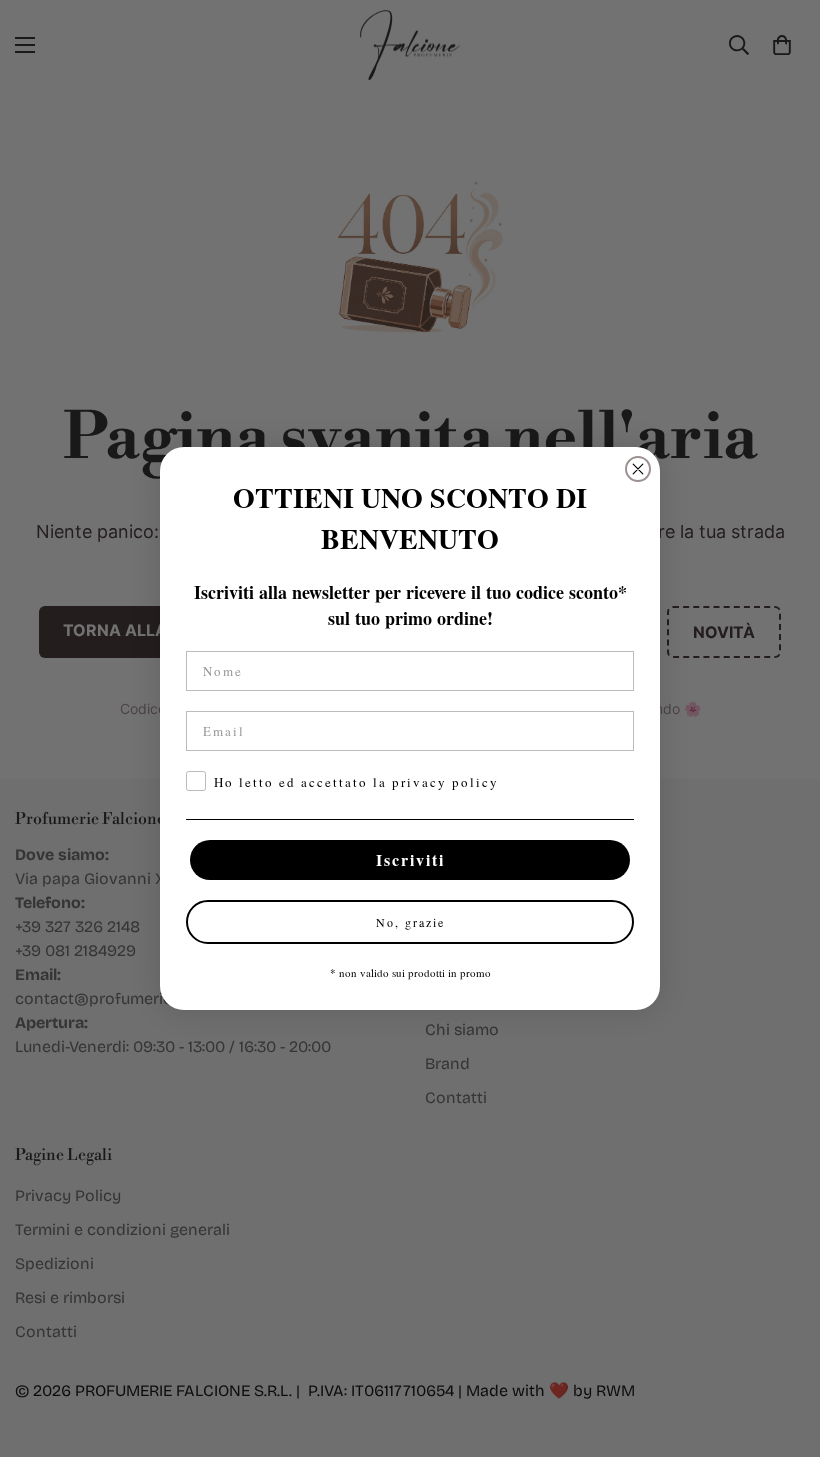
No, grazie (410, 922)
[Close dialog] (638, 469)
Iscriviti (410, 859)
